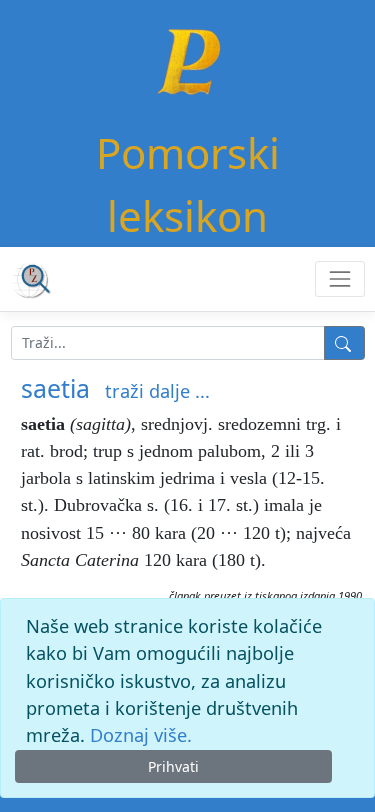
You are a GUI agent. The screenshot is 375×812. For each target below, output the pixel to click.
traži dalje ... (157, 391)
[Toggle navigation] (339, 278)
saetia (55, 388)
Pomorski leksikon (188, 184)
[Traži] (344, 343)
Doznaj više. (141, 735)
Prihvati (173, 766)
